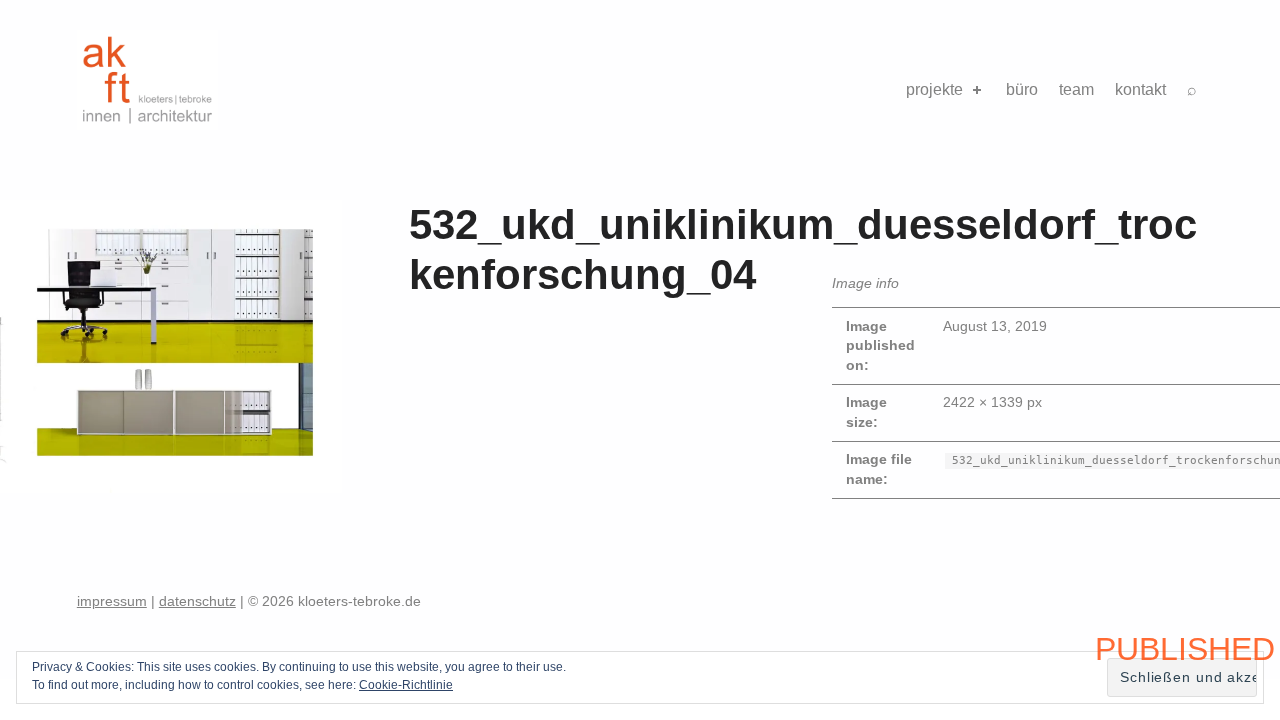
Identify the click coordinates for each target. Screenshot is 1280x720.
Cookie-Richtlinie (406, 685)
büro (1022, 89)
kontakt (1140, 89)
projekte (934, 89)
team (1076, 89)
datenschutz (197, 601)
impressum (112, 601)
